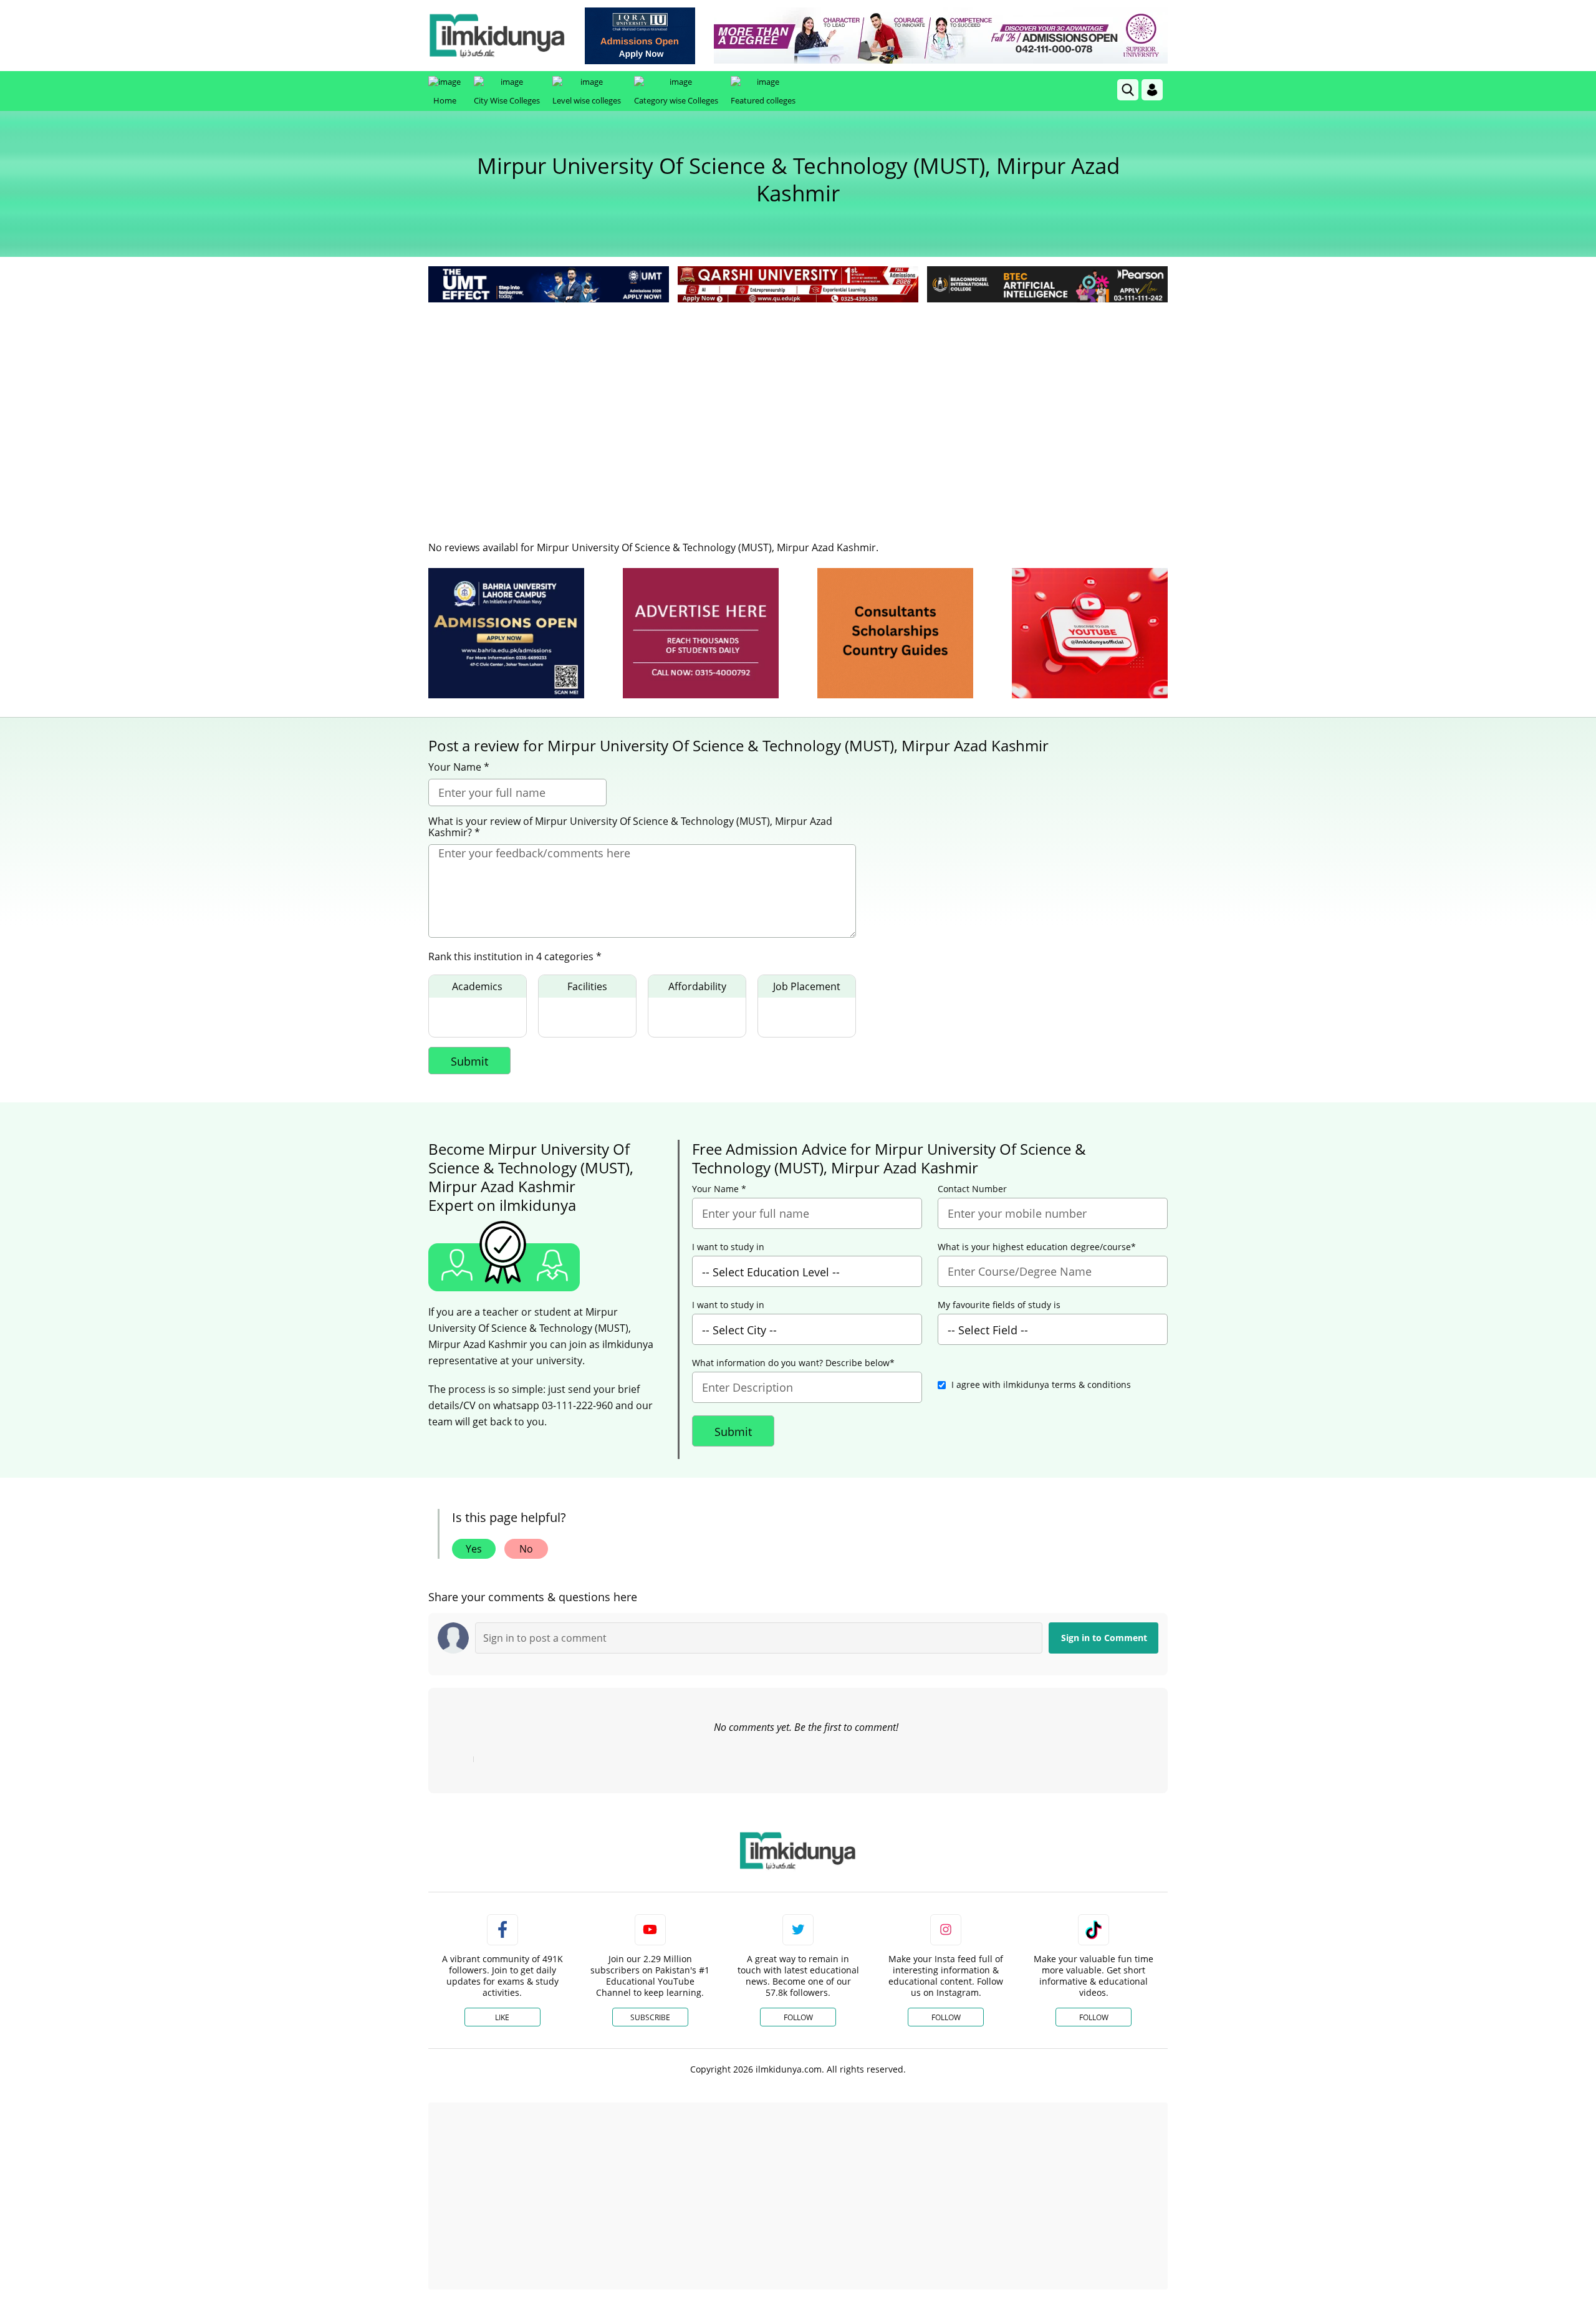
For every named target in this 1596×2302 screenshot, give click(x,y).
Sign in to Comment (1104, 1638)
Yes (474, 1549)
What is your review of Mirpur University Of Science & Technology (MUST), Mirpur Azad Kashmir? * (630, 827)
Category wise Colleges (676, 100)
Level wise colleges (587, 100)
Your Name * (459, 767)
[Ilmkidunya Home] (497, 36)
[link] (640, 36)
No (526, 1549)
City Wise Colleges (507, 100)
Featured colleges (763, 100)
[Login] (1152, 90)
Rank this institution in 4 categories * (515, 956)
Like (502, 2017)
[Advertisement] (798, 399)
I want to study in (728, 1247)
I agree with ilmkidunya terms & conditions (1041, 1385)
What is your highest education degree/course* (1037, 1247)
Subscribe (650, 2017)
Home (445, 100)
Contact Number (972, 1189)
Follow (798, 2017)
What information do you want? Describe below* (793, 1363)
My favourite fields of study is (999, 1305)
